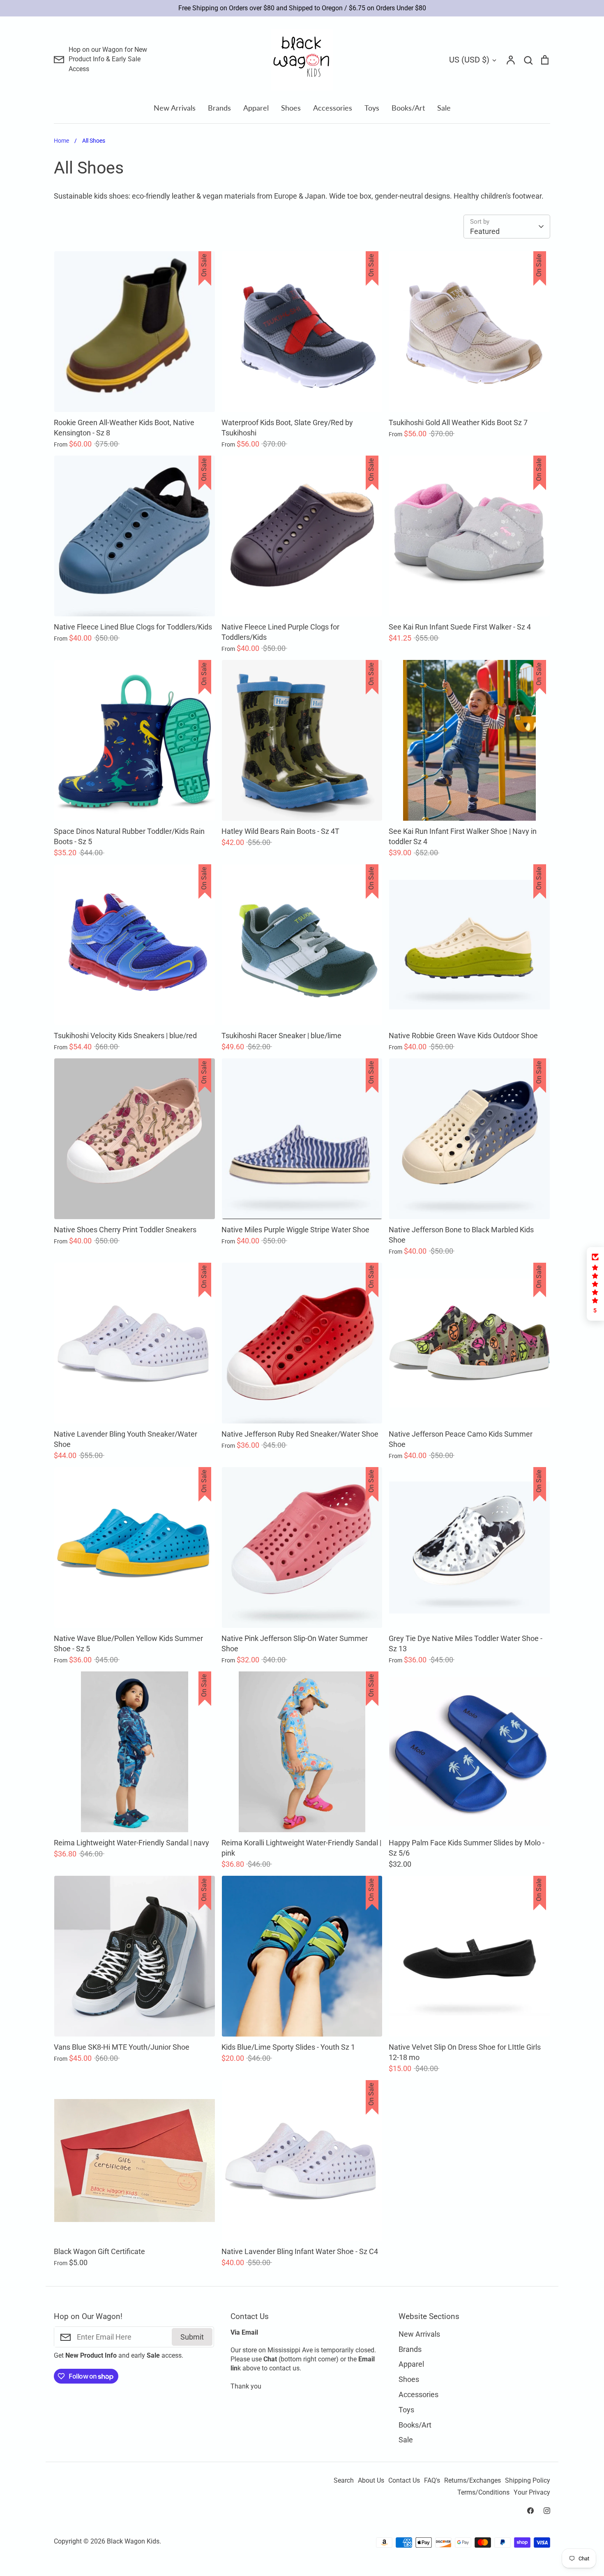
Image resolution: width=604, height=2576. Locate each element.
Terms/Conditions (483, 2493)
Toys (372, 108)
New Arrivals (175, 108)
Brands (219, 108)
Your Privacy (532, 2493)
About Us (371, 2481)
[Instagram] (547, 2511)
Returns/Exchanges (473, 2481)
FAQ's (432, 2481)
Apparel (256, 108)
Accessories (333, 108)
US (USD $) (469, 60)
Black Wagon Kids (133, 2541)
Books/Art (408, 108)
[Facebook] (530, 2511)
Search (344, 2481)
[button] (595, 1284)
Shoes (291, 108)
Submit (192, 2337)
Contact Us (404, 2481)
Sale (444, 108)
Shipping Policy (528, 2481)
